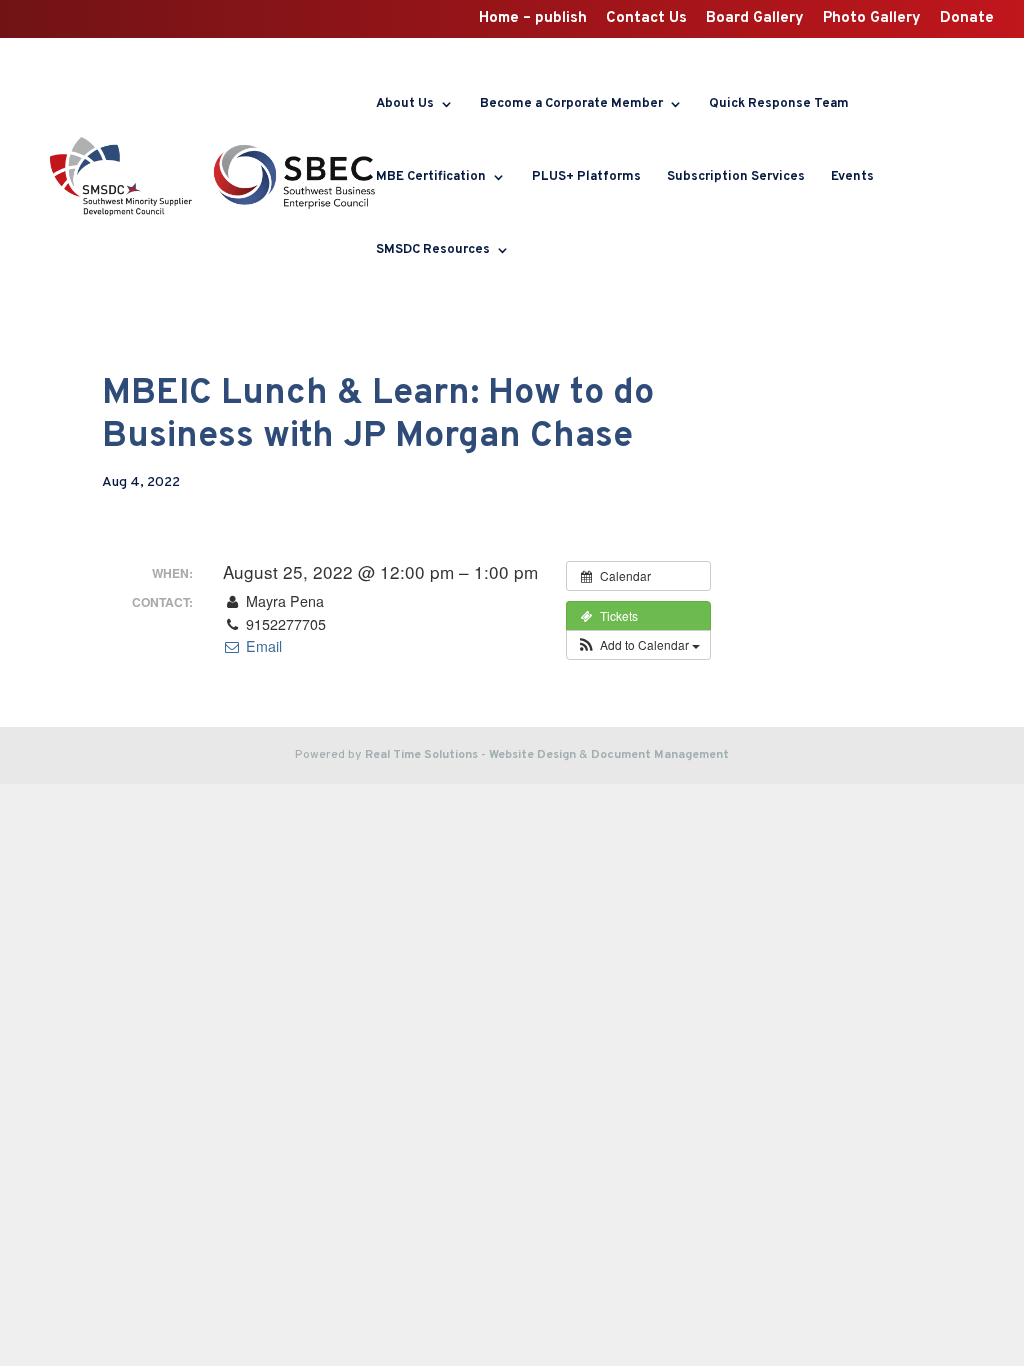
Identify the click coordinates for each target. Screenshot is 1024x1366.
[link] (121, 177)
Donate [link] (967, 19)
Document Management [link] (660, 755)
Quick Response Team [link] (779, 104)
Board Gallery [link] (755, 19)
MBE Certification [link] (431, 177)
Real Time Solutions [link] (421, 755)
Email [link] (261, 646)
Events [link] (852, 177)
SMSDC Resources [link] (433, 250)
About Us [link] (405, 104)
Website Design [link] (532, 755)
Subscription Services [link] (736, 177)
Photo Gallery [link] (872, 19)
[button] (638, 645)
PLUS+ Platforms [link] (586, 177)
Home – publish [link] (533, 19)
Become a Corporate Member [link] (571, 104)
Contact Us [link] (646, 19)
